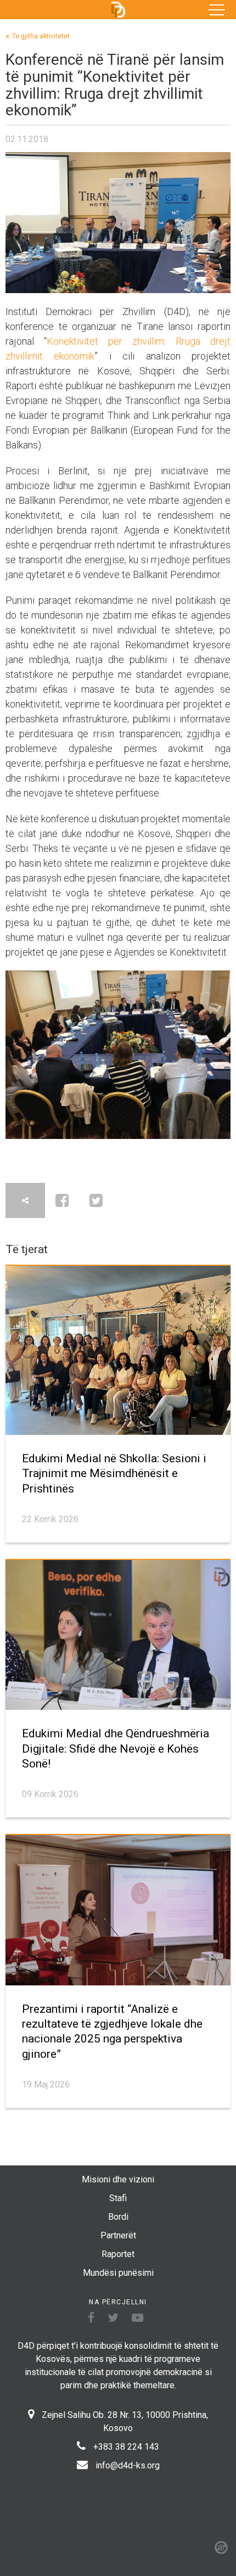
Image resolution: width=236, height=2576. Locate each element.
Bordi (118, 2217)
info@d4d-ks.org (128, 2465)
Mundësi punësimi (118, 2273)
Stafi (118, 2198)
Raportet (118, 2254)
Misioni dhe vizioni (118, 2179)
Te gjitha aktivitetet (41, 36)
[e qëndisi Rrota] (221, 2547)
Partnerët (118, 2235)
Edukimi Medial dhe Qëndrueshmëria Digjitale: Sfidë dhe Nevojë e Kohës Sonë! (116, 1749)
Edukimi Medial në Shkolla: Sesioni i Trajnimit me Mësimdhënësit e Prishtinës (114, 1474)
